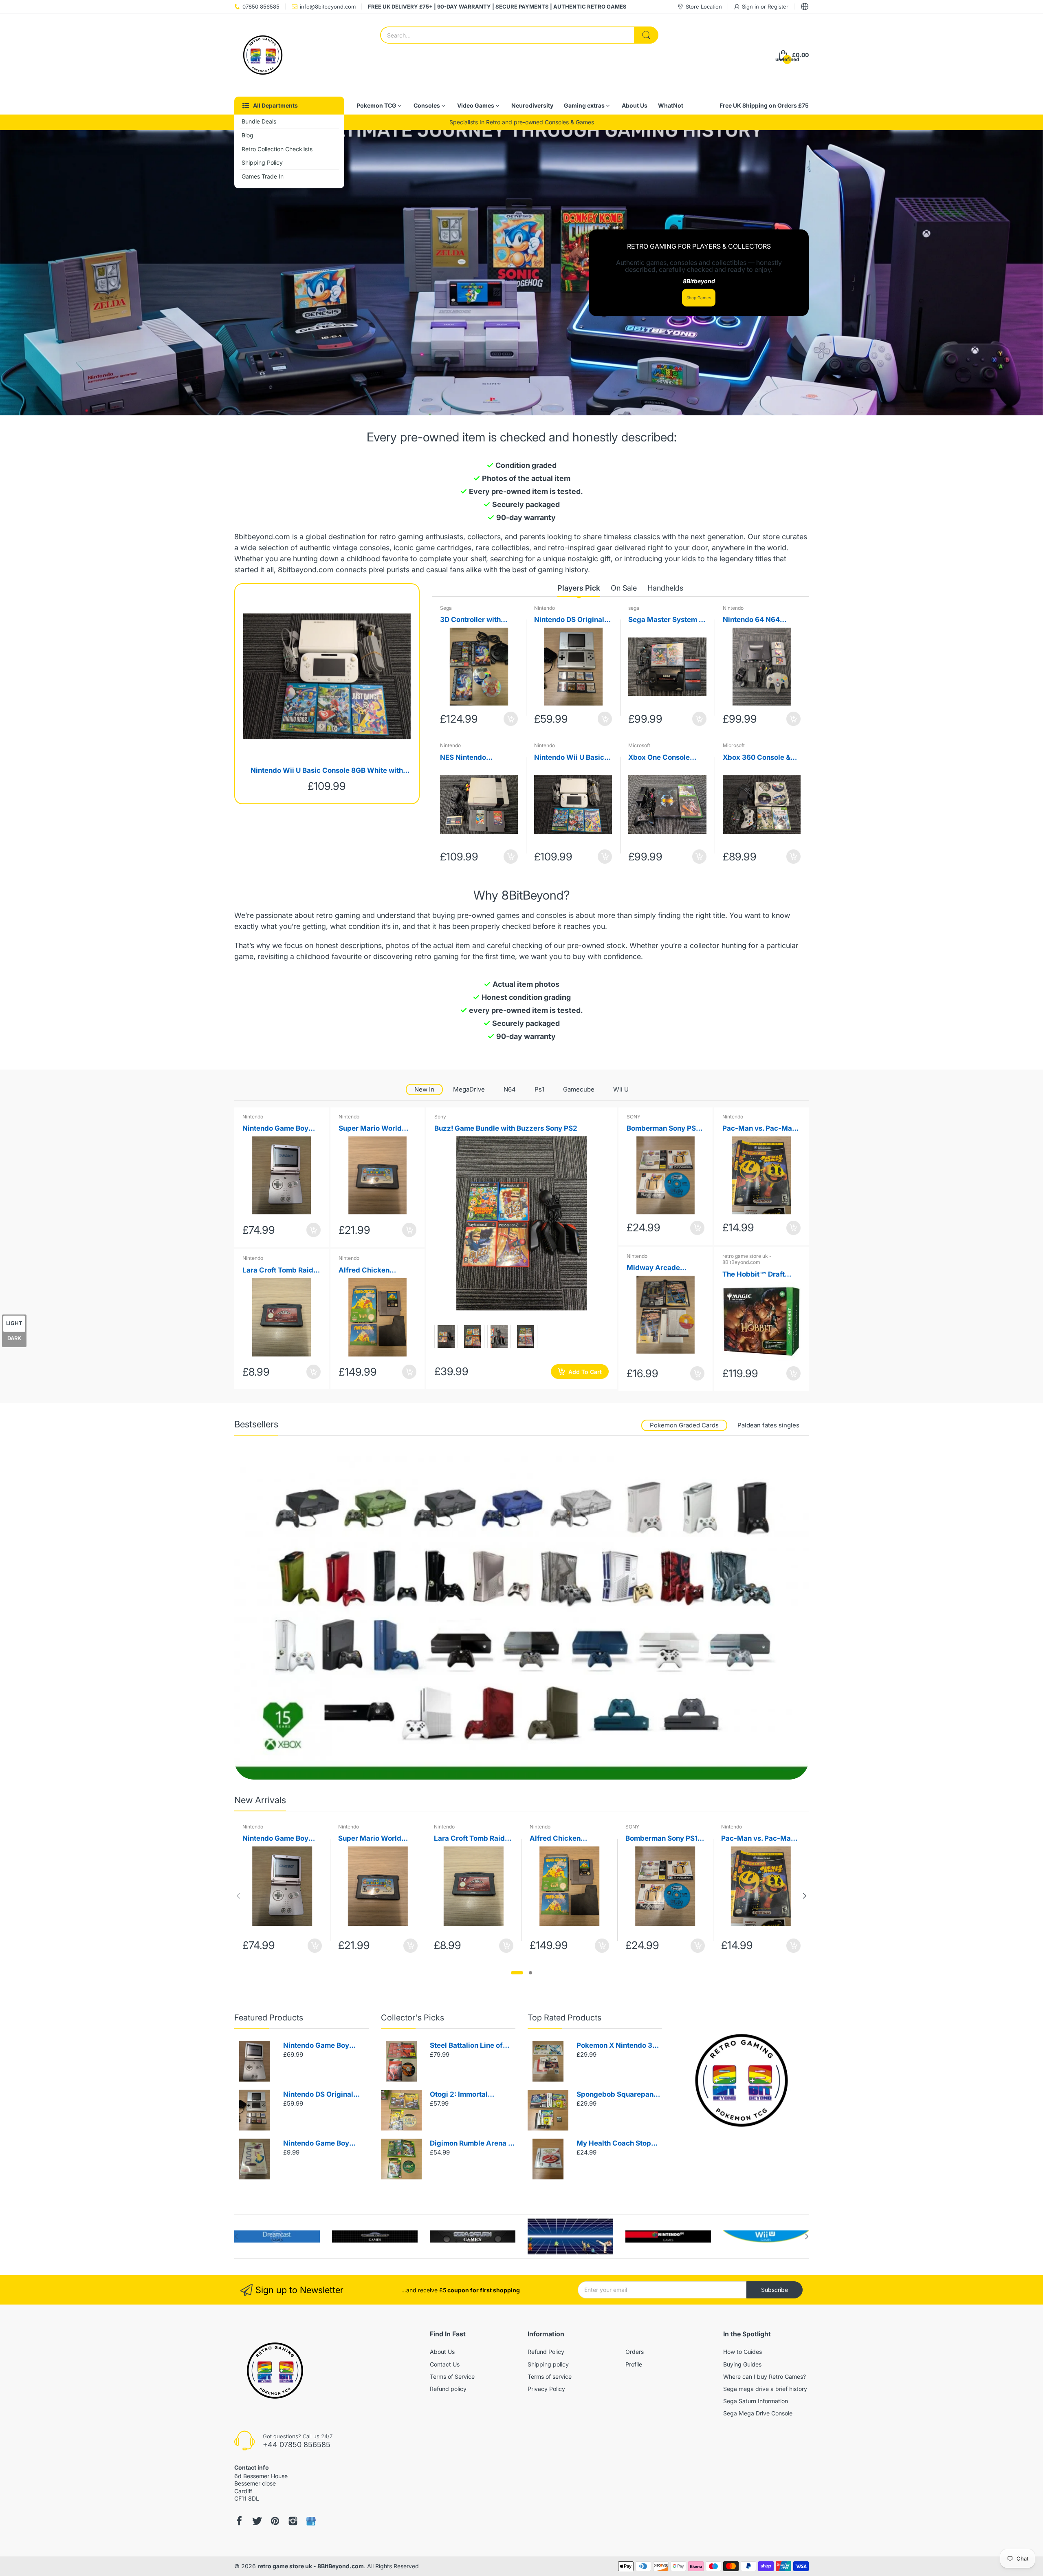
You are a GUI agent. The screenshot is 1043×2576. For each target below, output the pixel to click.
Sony (440, 1117)
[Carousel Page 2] (530, 1973)
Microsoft (639, 745)
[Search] (646, 35)
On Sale (624, 588)
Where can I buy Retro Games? (765, 2376)
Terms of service (550, 2376)
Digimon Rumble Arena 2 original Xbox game (471, 2144)
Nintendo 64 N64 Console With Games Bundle (758, 620)
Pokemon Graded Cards (684, 1425)
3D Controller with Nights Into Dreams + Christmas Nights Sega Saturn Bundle (478, 620)
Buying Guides (742, 2364)
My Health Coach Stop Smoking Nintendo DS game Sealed (614, 2144)
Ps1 (539, 1089)
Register (778, 7)
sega (634, 608)
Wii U (621, 1089)
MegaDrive (469, 1089)
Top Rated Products (564, 2018)
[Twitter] (257, 2521)
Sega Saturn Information (756, 2401)
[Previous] (805, 1896)
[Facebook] (239, 2521)
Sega (446, 608)
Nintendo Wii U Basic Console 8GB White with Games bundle (327, 771)
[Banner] (521, 1618)
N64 (510, 1089)
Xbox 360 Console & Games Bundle (757, 758)
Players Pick (579, 588)
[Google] (311, 2521)
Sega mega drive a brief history (765, 2389)
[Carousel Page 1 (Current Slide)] (517, 1973)
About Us (442, 2352)
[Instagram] (293, 2521)
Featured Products (269, 2018)
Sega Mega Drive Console (758, 2413)
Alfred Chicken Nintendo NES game (372, 1271)
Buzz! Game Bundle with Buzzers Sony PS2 (506, 1128)
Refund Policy (546, 2352)
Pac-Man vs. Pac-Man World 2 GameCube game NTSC (759, 1129)
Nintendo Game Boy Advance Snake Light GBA (319, 2144)
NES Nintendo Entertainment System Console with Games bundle (477, 758)
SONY (634, 1117)
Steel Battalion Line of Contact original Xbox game (466, 2046)
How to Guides (743, 2352)
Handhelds (665, 588)
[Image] (742, 2080)
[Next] (238, 1896)
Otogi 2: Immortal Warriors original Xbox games (468, 2095)
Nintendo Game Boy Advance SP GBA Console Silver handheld (324, 2046)
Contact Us (445, 2364)
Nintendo (545, 608)
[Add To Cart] (511, 719)
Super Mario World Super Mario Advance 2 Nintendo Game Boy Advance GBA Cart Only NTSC (375, 1129)
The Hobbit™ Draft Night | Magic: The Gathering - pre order (758, 1275)
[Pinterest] (275, 2521)
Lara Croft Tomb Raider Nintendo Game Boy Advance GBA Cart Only (281, 1271)
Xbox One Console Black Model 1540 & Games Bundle (661, 758)
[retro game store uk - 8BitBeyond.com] (263, 55)
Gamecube (579, 1089)
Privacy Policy (546, 2389)
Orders (635, 2352)
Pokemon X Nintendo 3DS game (619, 2046)
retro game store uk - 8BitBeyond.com (747, 1259)
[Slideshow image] (521, 273)
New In (424, 1089)
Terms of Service (452, 2376)
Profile (634, 2364)
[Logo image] (277, 2236)
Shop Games (699, 298)
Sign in (751, 7)
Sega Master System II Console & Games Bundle (666, 620)
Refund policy (448, 2389)
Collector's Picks (413, 2018)
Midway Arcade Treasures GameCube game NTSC (663, 1268)
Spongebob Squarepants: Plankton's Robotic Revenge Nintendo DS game (619, 2095)
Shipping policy (548, 2364)
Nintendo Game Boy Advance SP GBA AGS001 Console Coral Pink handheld (280, 1129)
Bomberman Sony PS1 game (663, 1129)
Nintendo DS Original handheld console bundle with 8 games (569, 620)
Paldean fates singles (768, 1425)
